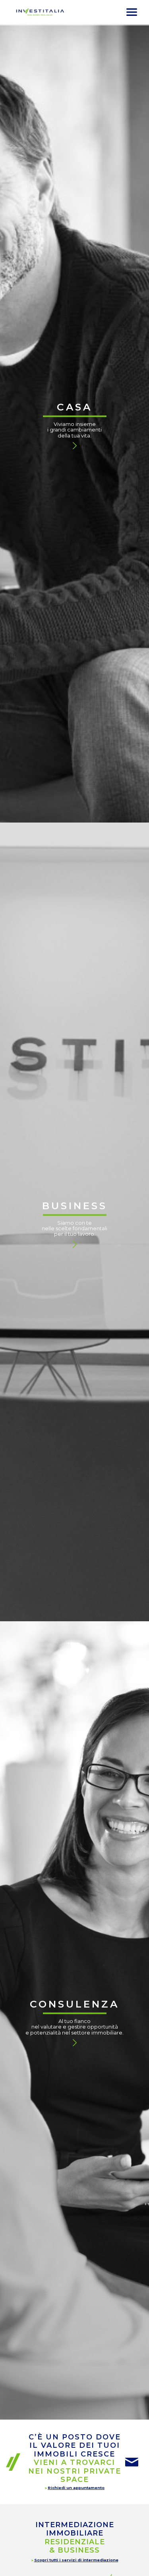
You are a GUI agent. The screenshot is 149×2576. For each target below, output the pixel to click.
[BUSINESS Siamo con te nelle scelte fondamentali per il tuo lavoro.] (74, 959)
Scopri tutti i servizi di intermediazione (76, 2560)
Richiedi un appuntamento (76, 2488)
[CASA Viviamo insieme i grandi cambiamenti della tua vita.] (74, 161)
